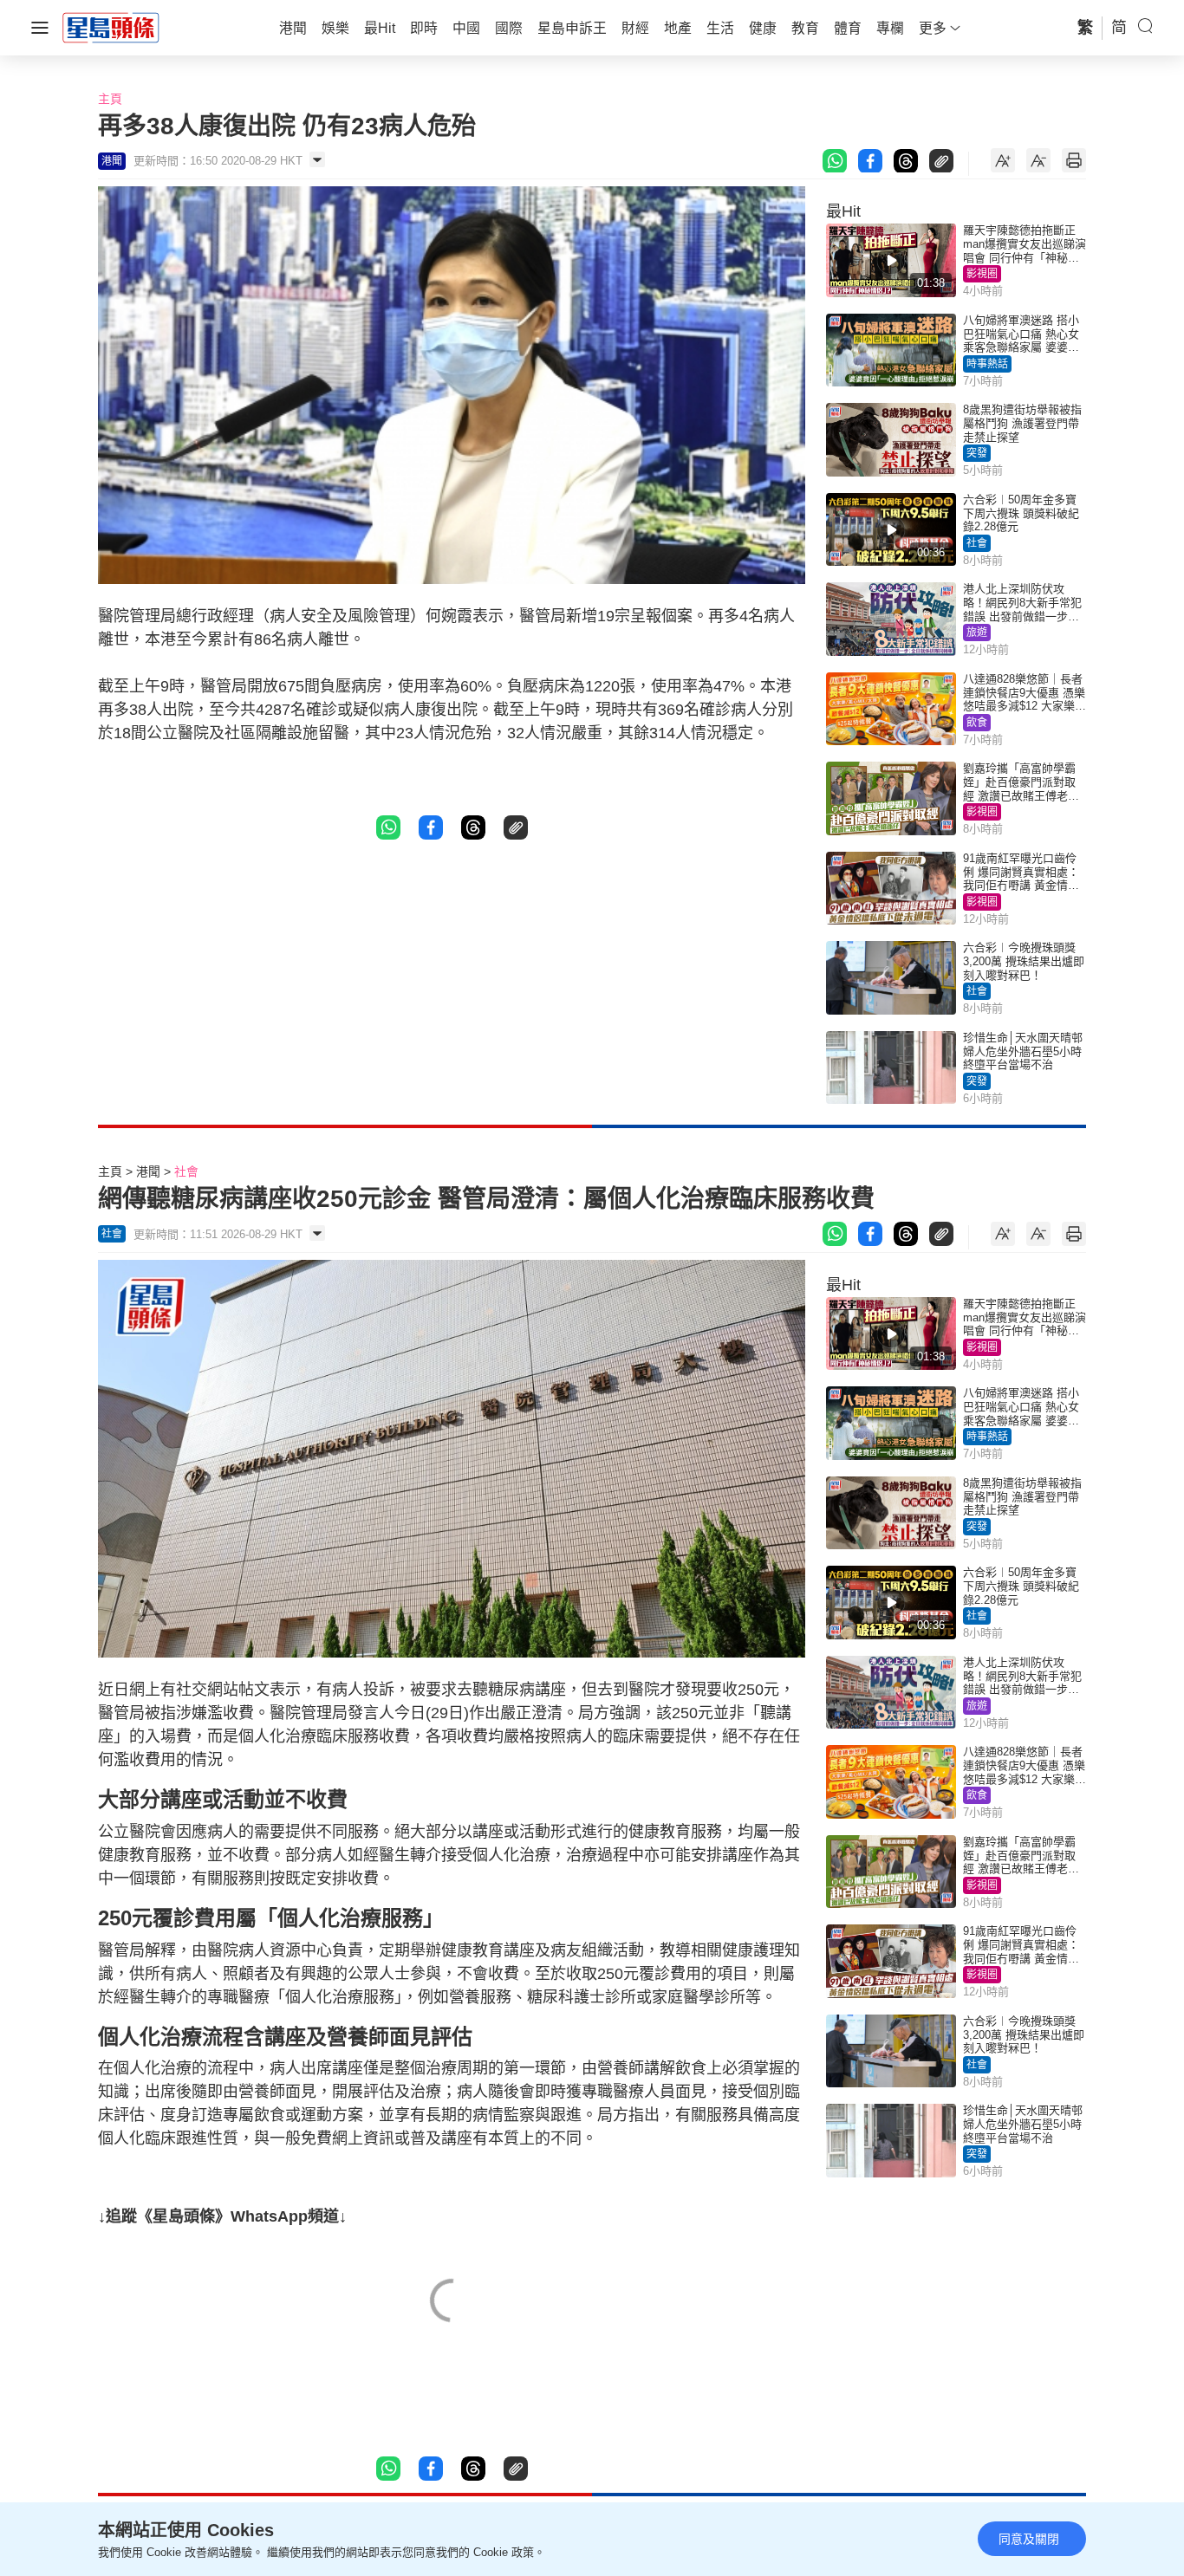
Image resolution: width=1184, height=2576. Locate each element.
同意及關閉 (1029, 2539)
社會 (977, 543)
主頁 (110, 99)
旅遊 (977, 633)
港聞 (148, 1171)
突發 (977, 453)
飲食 (977, 723)
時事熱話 (987, 364)
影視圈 (982, 274)
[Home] (111, 27)
